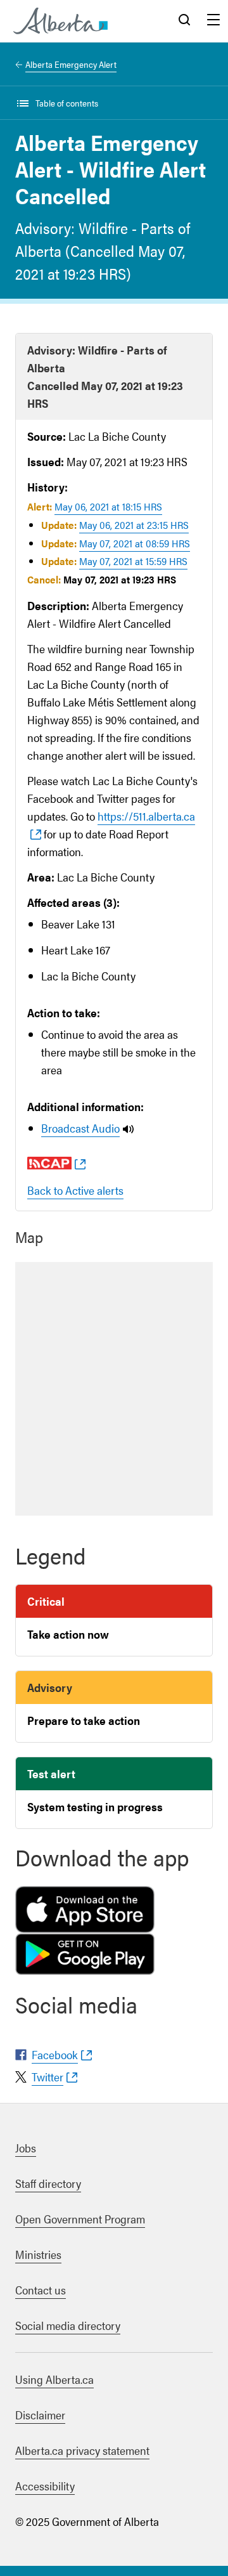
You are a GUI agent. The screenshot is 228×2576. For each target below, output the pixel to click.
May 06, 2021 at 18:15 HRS (108, 506)
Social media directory (68, 2325)
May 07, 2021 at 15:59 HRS (133, 561)
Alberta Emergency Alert (71, 64)
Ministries (38, 2254)
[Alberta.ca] (60, 21)
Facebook (55, 2054)
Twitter (47, 2077)
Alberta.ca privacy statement (82, 2450)
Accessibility (45, 2486)
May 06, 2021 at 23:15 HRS (134, 525)
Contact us (41, 2290)
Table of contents (67, 103)
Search (184, 21)
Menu (213, 21)
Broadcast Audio (80, 1128)
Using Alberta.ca (54, 2379)
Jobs (26, 2148)
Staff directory (48, 2183)
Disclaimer (40, 2415)
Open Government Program (80, 2219)
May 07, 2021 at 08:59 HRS (135, 543)
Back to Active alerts (75, 1190)
